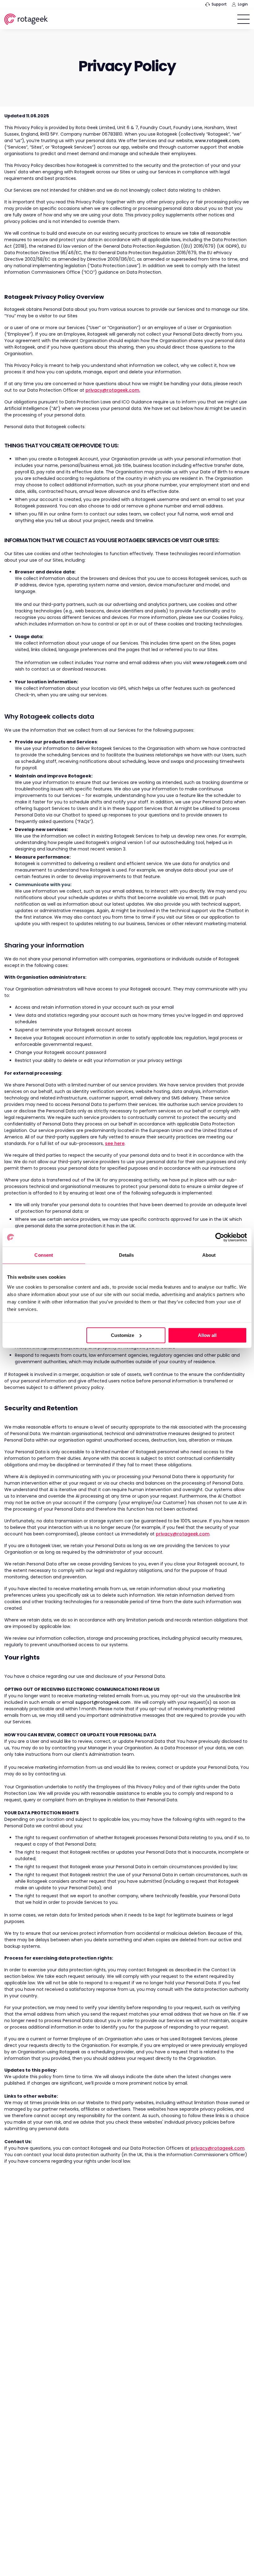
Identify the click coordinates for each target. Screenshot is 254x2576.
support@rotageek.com (103, 1702)
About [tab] (209, 1255)
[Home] (26, 20)
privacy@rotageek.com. (113, 390)
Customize (123, 1335)
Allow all (207, 1335)
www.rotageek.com (217, 141)
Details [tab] (127, 1255)
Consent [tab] (44, 1255)
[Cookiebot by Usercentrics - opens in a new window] (220, 1237)
